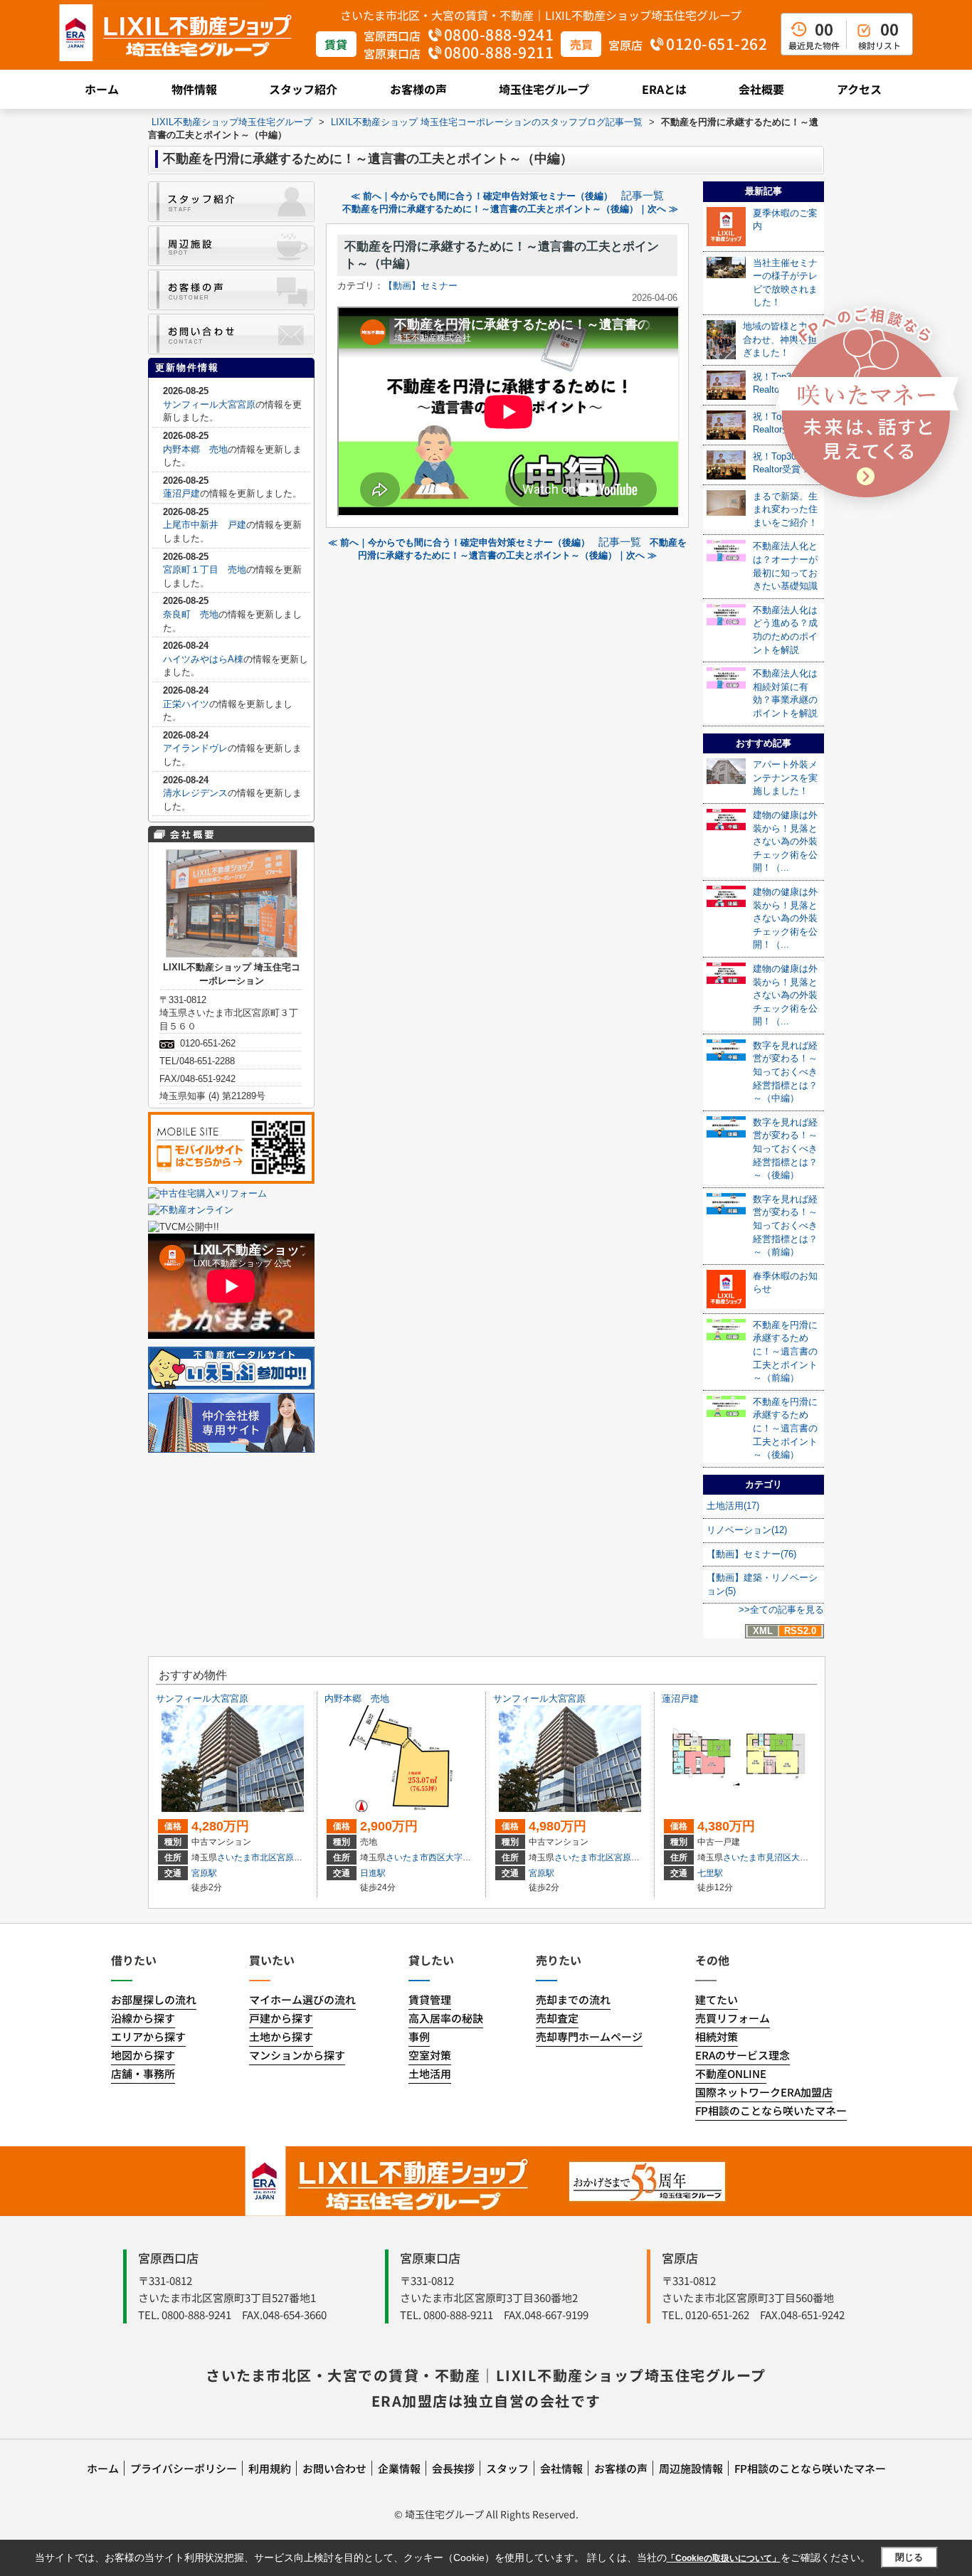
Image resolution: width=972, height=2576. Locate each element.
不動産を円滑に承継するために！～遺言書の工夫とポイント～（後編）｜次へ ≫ (510, 209)
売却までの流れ (573, 1999)
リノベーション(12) (747, 1530)
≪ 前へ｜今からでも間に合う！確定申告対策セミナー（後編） (482, 196)
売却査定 (557, 2018)
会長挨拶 (453, 2468)
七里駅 (710, 1873)
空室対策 (430, 2055)
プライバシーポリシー (184, 2468)
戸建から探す (281, 2018)
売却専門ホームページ (589, 2036)
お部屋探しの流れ (154, 1999)
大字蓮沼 (808, 1857)
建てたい (717, 1999)
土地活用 (430, 2073)
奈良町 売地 (191, 614)
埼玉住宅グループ (544, 89)
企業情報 (399, 2468)
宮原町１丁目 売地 (205, 569)
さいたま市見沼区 (757, 1857)
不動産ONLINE (731, 2073)
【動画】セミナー (421, 286)
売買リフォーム (733, 2018)
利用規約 (270, 2468)
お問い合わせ (334, 2468)
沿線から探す (143, 2018)
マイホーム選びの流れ (302, 1999)
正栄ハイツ (186, 704)
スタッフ (507, 2468)
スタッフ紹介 (303, 89)
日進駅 (373, 1873)
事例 (419, 2036)
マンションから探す (297, 2055)
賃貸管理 (430, 1999)
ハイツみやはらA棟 (203, 659)
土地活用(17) (733, 1506)
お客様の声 (418, 89)
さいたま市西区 (416, 1857)
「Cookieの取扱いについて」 (724, 2558)
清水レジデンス (195, 793)
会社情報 (561, 2468)
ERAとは (664, 89)
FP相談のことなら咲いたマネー (771, 2110)
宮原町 (290, 1857)
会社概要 (761, 89)
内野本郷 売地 (195, 449)
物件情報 (194, 89)
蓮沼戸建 (181, 493)
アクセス (859, 89)
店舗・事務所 (143, 2073)
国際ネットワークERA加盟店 (764, 2092)
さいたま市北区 (247, 1857)
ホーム (102, 89)
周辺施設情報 (691, 2468)
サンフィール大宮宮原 (209, 404)
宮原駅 (204, 1873)
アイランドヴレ (195, 748)
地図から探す (143, 2055)
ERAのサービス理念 (743, 2055)
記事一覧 (643, 196)
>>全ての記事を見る (781, 1610)
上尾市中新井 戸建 (205, 525)
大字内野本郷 (471, 1857)
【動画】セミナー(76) (751, 1554)
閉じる (909, 2557)
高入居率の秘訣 (446, 2018)
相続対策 (717, 2036)
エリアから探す (148, 2036)
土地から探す (281, 2036)
